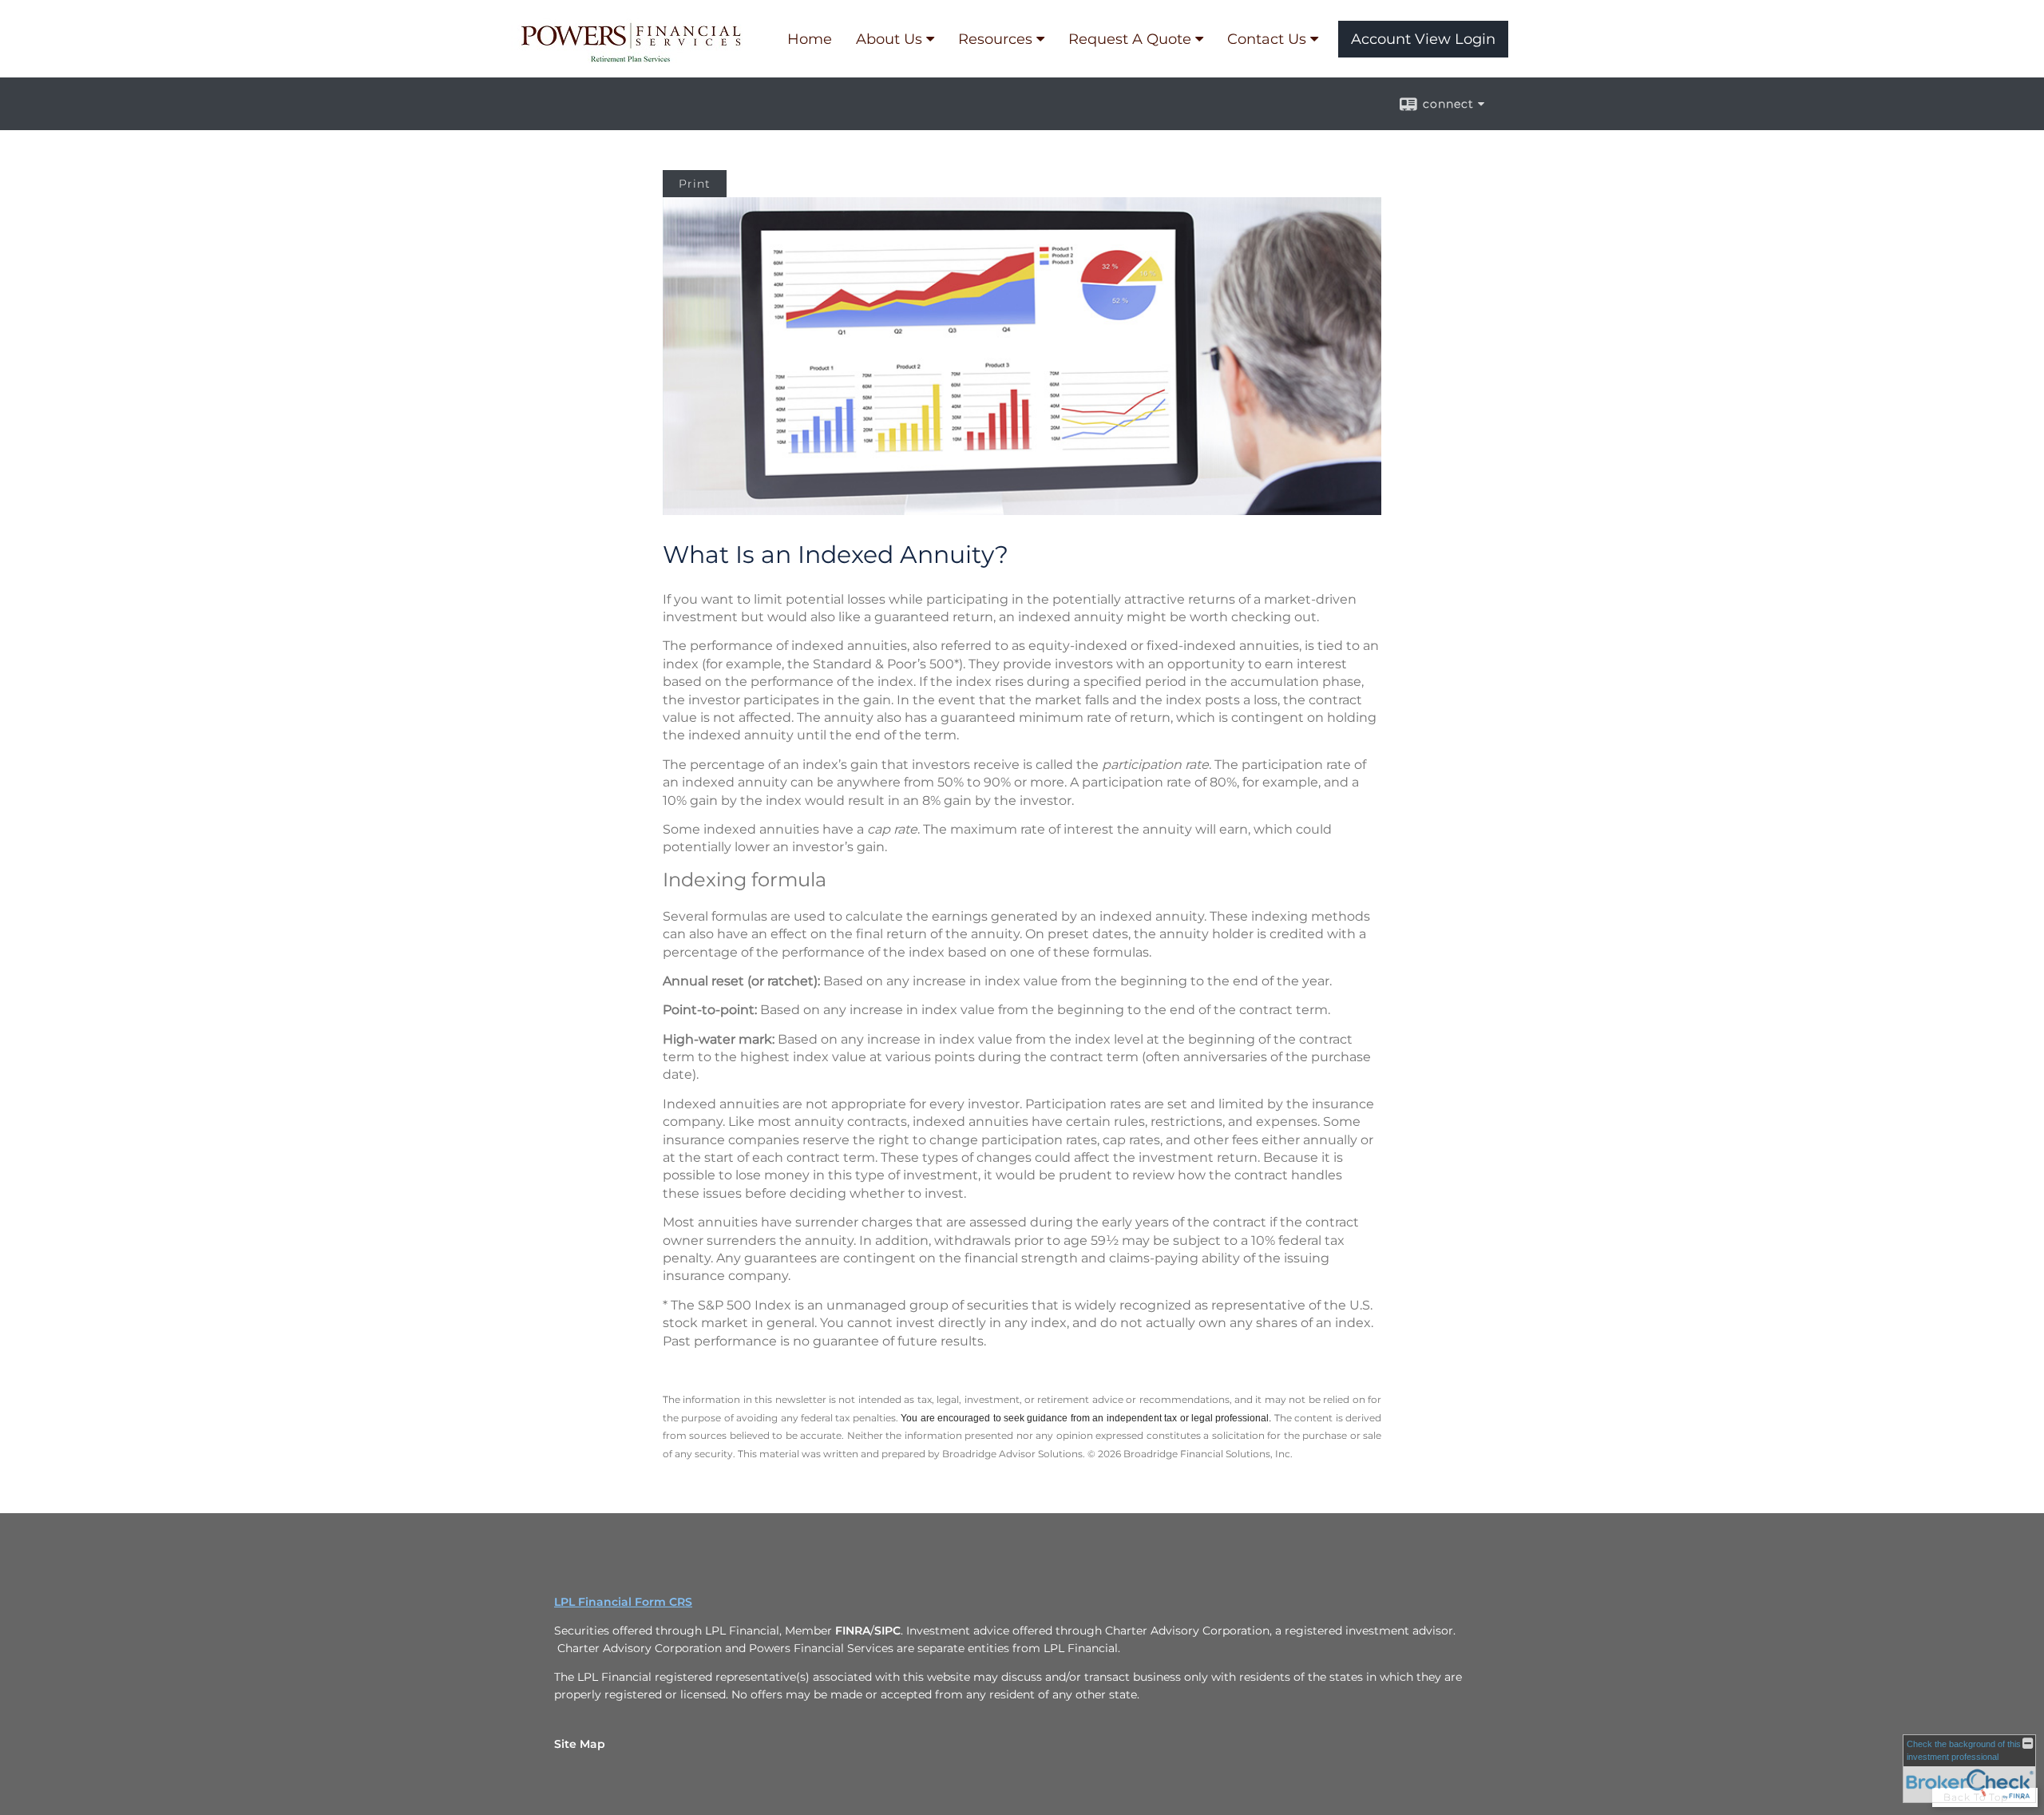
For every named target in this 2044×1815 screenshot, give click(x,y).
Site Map (580, 1744)
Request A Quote (1130, 39)
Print (695, 184)
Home (810, 39)
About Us (889, 39)
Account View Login (1423, 39)
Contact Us (1267, 39)
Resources (995, 39)
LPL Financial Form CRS (623, 1602)
